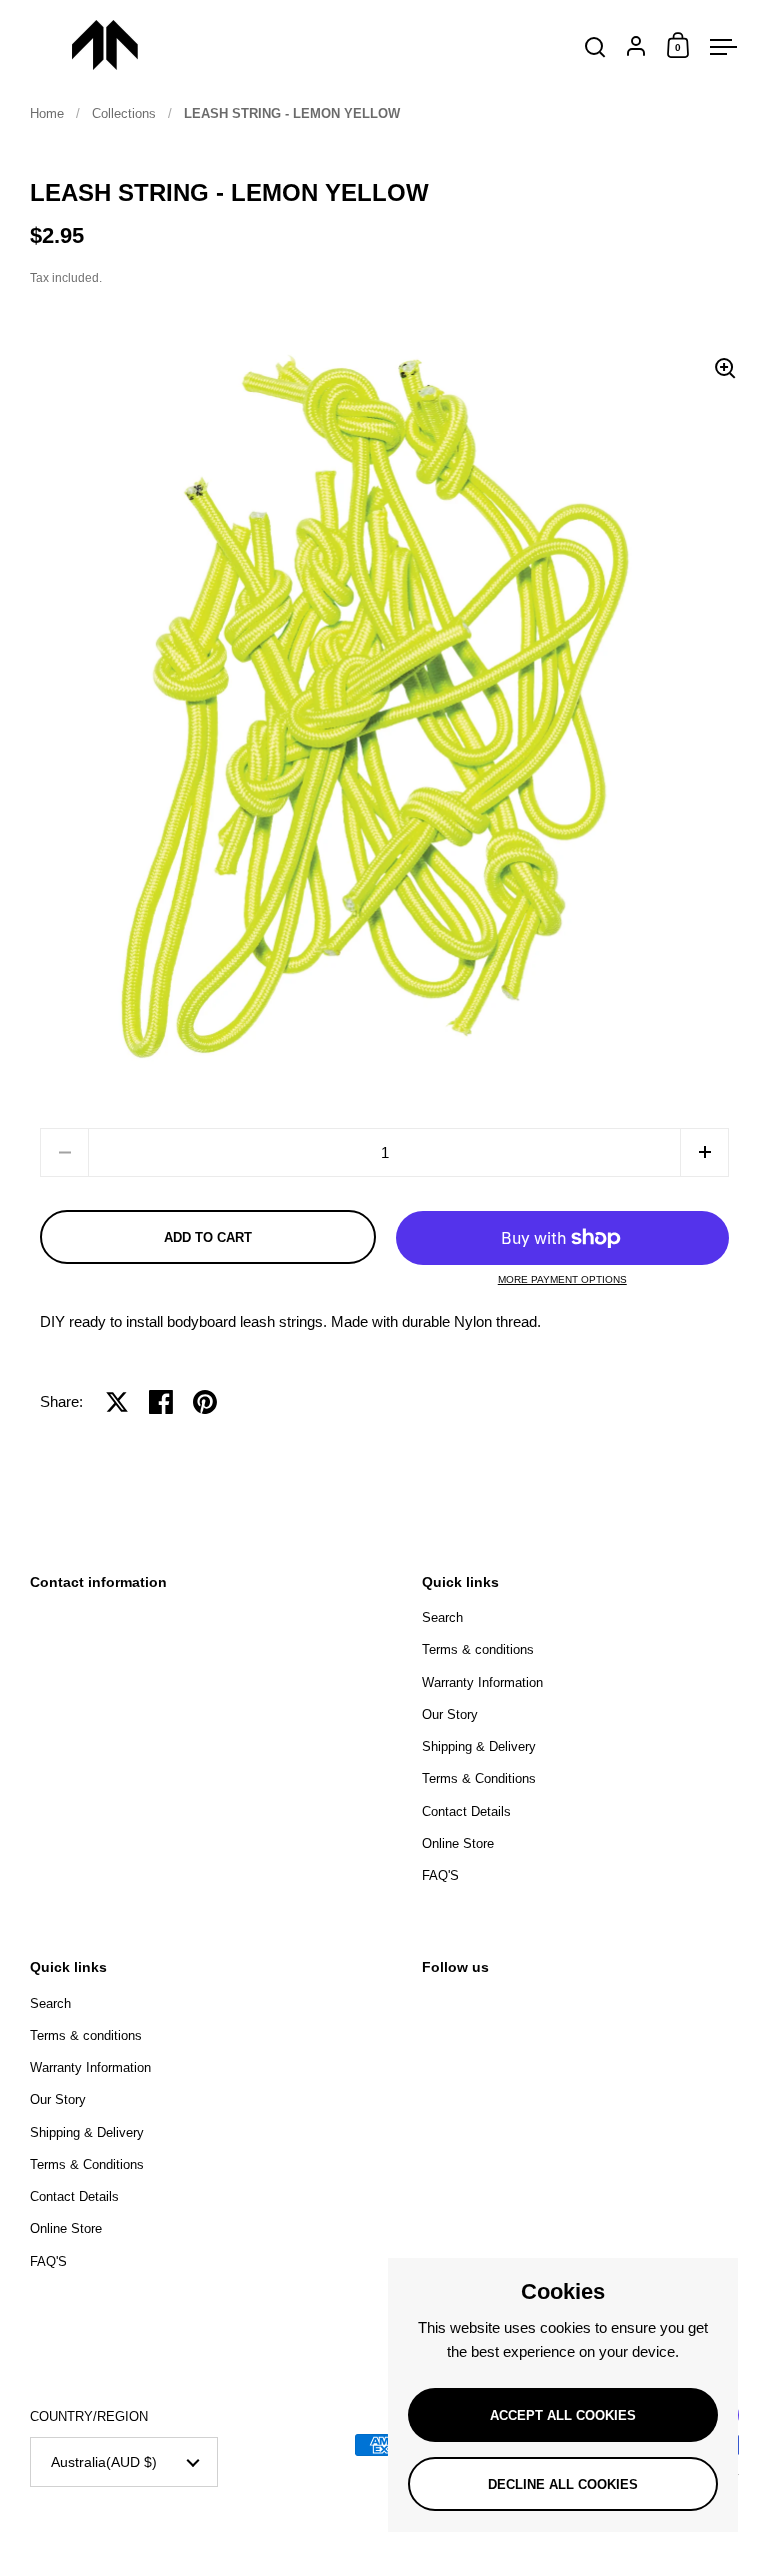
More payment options (562, 1280)
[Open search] (595, 47)
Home (47, 113)
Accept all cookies (563, 2415)
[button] (704, 1152)
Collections (124, 113)
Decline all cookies (563, 2484)
